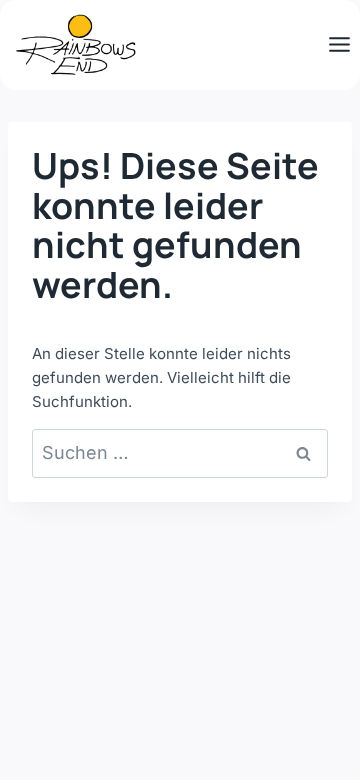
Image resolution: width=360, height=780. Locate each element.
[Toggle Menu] (339, 44)
